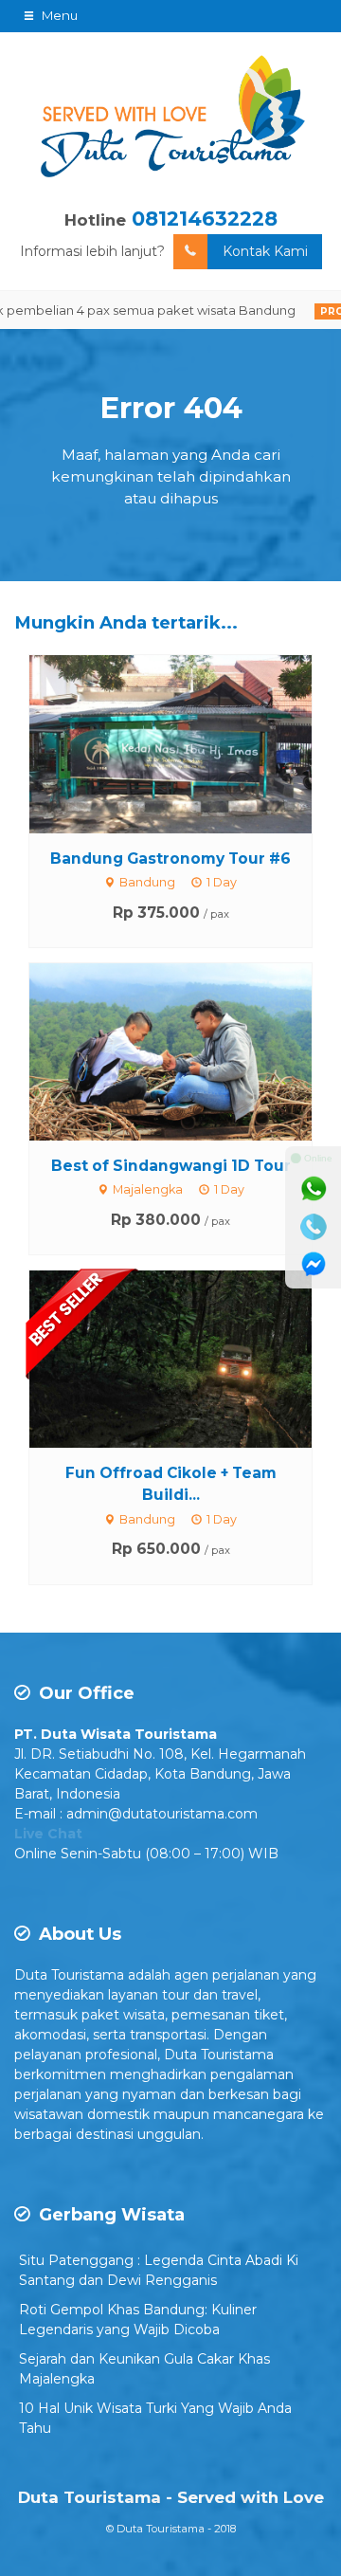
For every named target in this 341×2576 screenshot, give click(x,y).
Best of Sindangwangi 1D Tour (171, 1166)
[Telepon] (314, 1227)
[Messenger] (314, 1265)
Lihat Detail (188, 742)
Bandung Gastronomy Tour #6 (170, 859)
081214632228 (205, 219)
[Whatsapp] (314, 1189)
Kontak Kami (265, 251)
